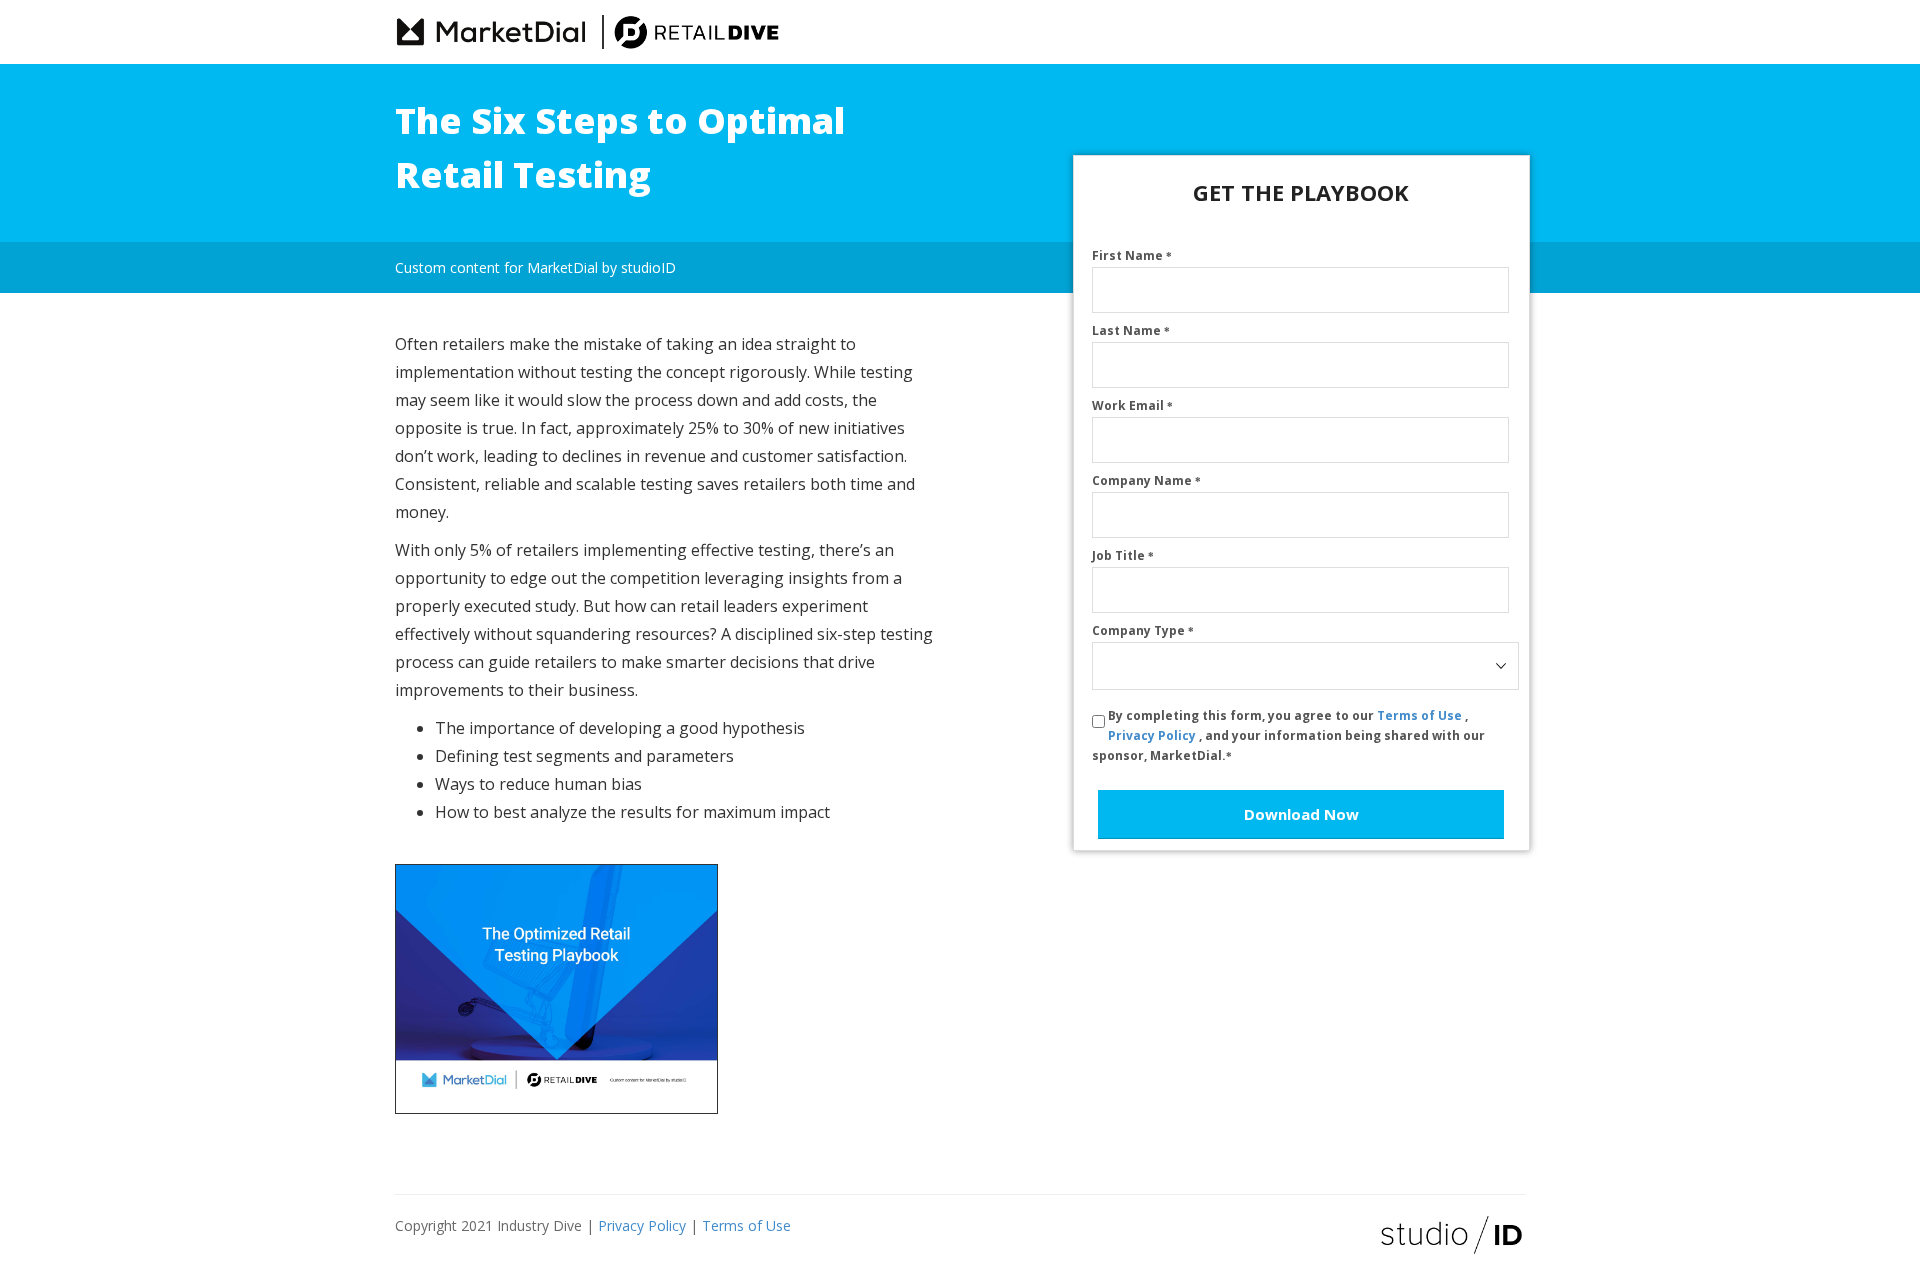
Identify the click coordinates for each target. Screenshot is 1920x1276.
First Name (1132, 255)
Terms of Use (1421, 715)
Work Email (1132, 405)
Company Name (1146, 480)
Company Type (1143, 630)
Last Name (1131, 330)
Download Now (1301, 814)
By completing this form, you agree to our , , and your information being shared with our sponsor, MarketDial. (1288, 735)
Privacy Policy (1153, 735)
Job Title (1123, 555)
